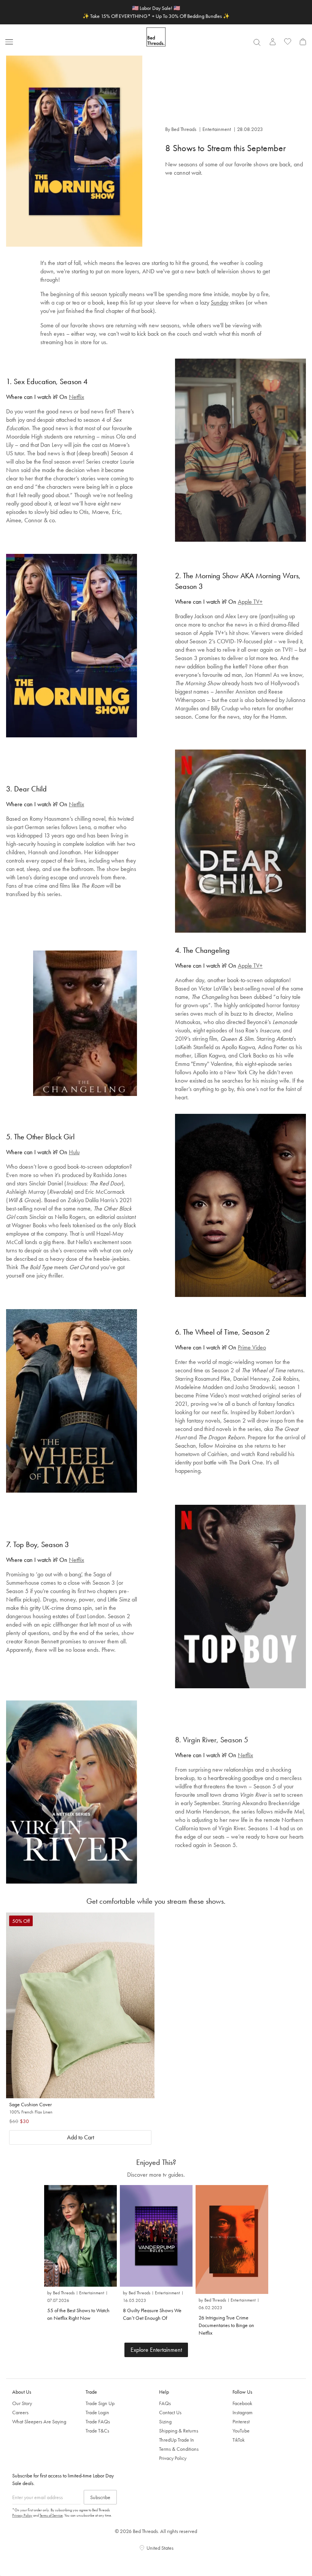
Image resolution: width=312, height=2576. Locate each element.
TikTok (239, 2440)
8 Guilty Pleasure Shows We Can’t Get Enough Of (152, 2314)
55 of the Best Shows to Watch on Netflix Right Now (78, 2314)
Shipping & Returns (179, 2431)
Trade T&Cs (97, 2431)
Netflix (76, 397)
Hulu (74, 1152)
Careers (20, 2412)
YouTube (241, 2431)
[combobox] (257, 42)
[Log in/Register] (272, 41)
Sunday (220, 302)
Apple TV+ (250, 602)
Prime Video (252, 1347)
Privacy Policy (173, 2458)
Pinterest (241, 2421)
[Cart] (303, 41)
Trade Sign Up (100, 2403)
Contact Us (170, 2412)
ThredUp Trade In (177, 2440)
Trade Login (97, 2412)
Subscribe (100, 2497)
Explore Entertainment (156, 2350)
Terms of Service (51, 2515)
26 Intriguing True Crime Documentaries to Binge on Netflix (226, 2325)
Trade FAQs (98, 2421)
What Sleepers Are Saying (39, 2421)
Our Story (22, 2403)
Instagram (243, 2412)
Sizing (165, 2421)
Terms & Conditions (179, 2449)
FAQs (165, 2403)
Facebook (242, 2403)
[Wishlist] (288, 41)
